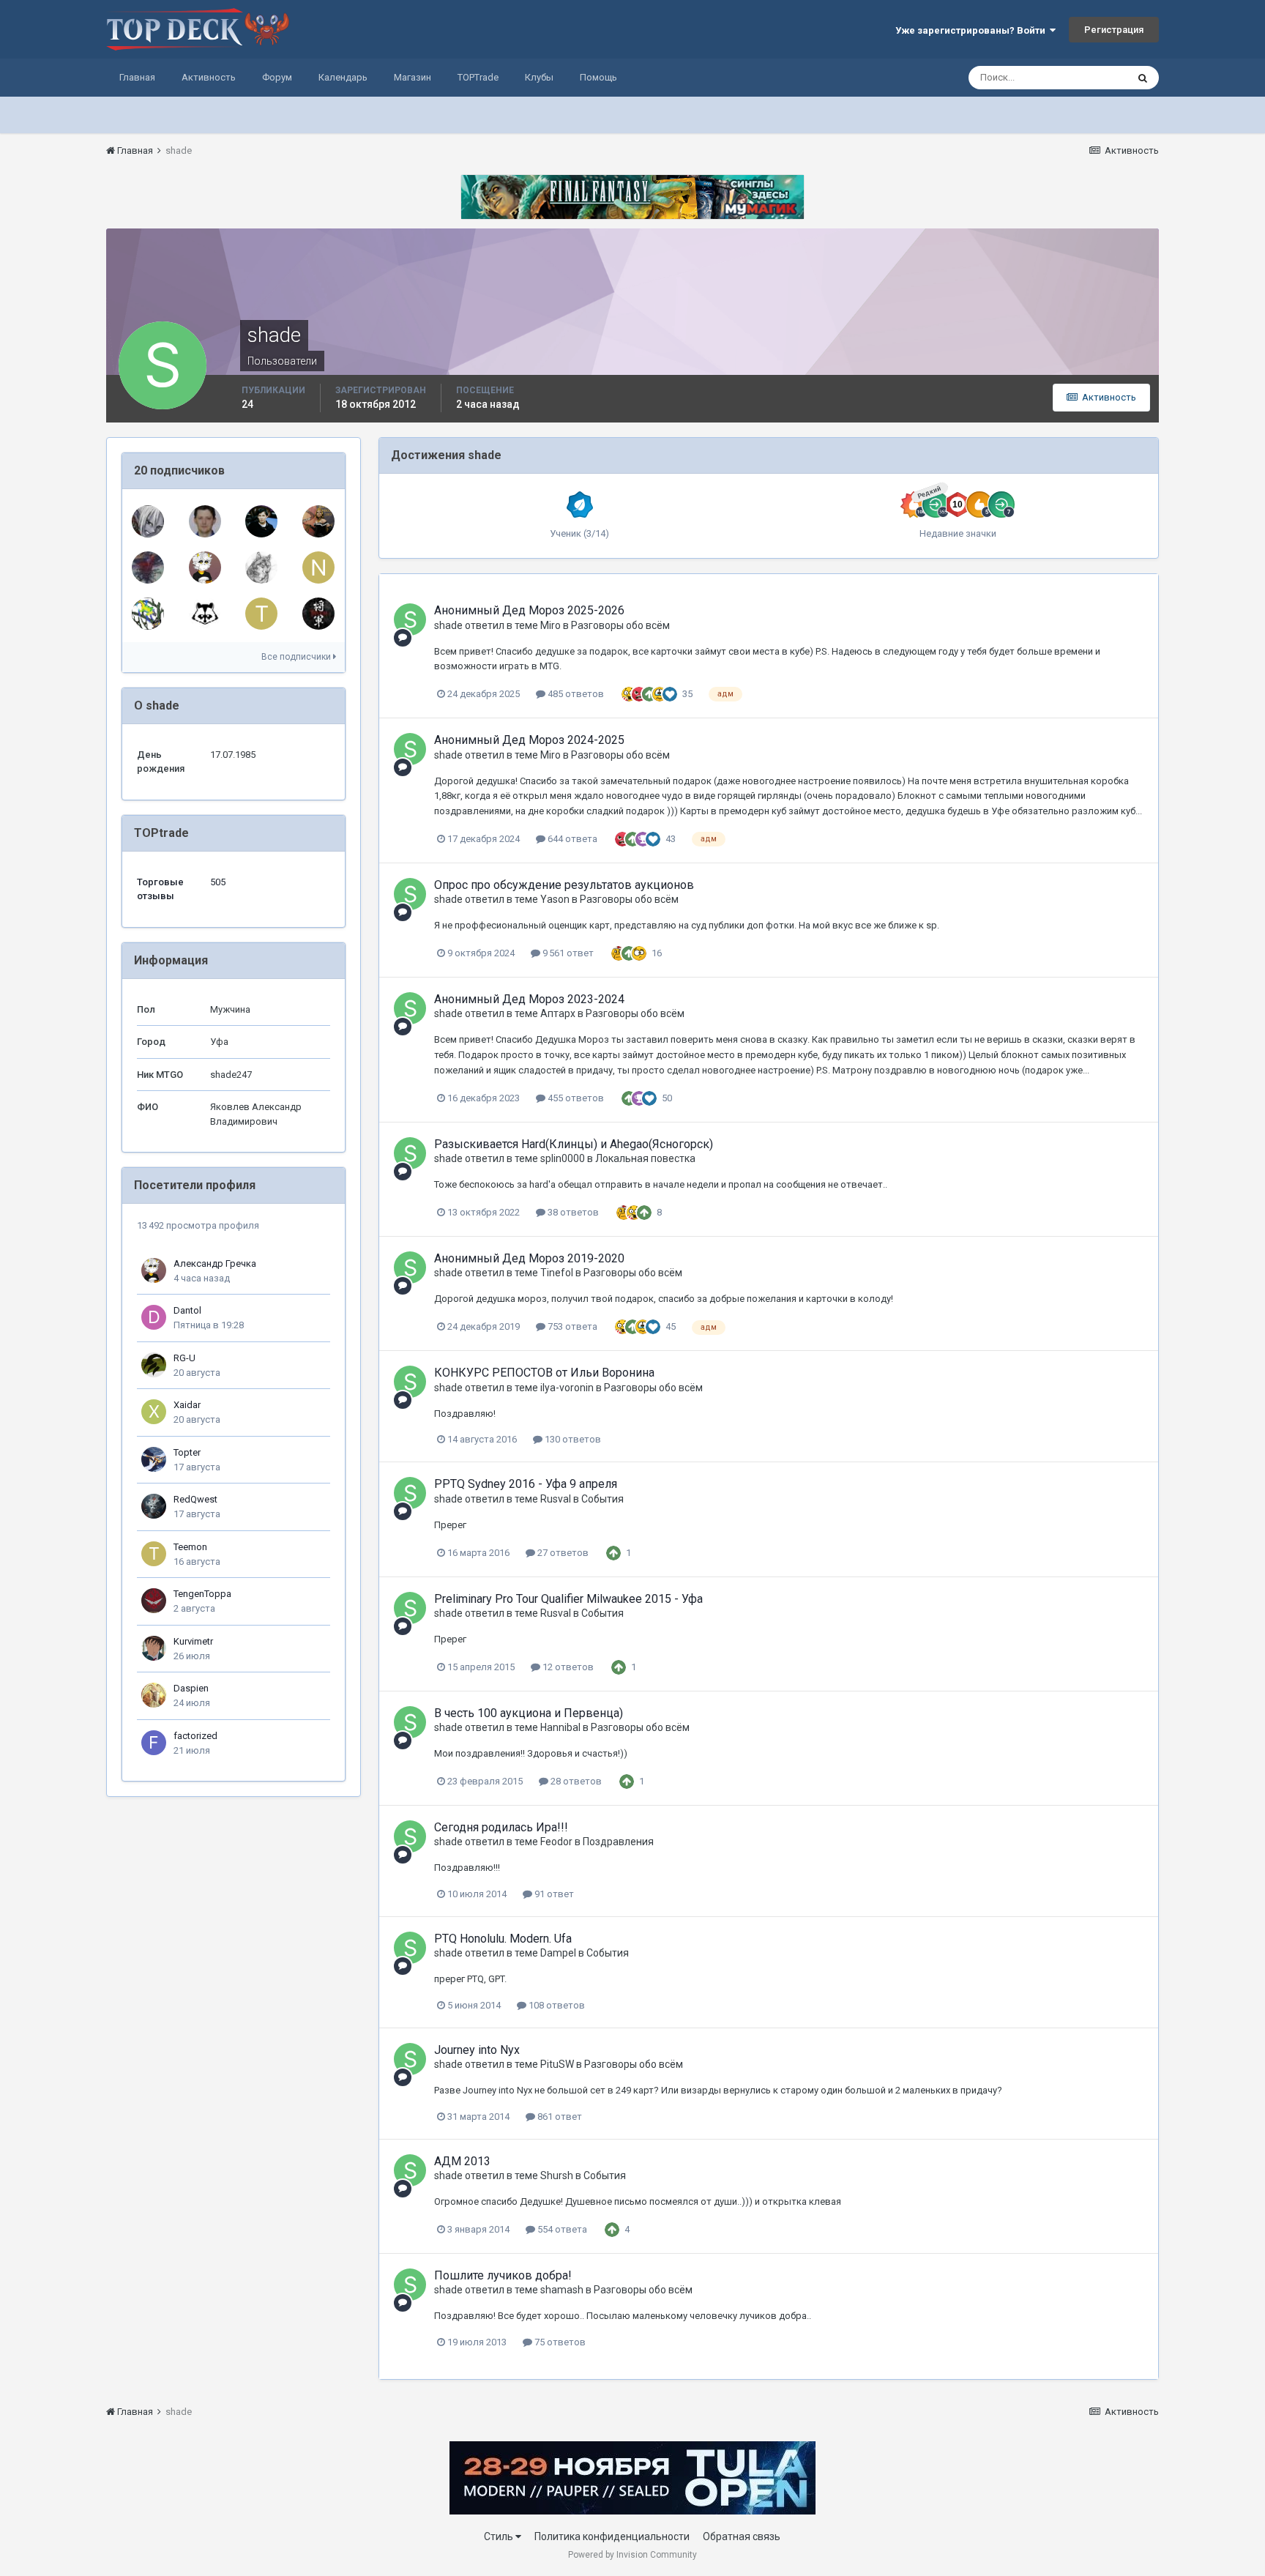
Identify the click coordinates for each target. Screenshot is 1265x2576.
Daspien (191, 1688)
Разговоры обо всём (620, 625)
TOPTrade (478, 77)
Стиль (500, 2536)
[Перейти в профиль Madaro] (318, 614)
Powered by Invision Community (632, 2555)
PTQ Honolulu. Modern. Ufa (503, 1939)
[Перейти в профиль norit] (318, 567)
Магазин (413, 77)
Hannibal (560, 1727)
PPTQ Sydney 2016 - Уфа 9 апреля (526, 1484)
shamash (562, 2290)
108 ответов (556, 2005)
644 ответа (571, 839)
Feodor (556, 1842)
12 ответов (567, 1667)
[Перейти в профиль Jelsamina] (318, 521)
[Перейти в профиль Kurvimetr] (154, 1648)
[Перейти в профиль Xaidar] (154, 1412)
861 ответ (559, 2117)
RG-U (184, 1358)
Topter (187, 1452)
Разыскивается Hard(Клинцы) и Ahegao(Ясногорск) (574, 1144)
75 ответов (559, 2342)
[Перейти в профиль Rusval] (205, 614)
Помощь (598, 77)
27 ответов (562, 1553)
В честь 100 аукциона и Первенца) (529, 1713)
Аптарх (558, 1013)
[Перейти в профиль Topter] (154, 1459)
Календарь (343, 77)
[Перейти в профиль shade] (410, 619)
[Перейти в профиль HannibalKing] (261, 521)
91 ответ (553, 1894)
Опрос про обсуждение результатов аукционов (564, 885)
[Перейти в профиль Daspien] (154, 1695)
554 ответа (561, 2229)
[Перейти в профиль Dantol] (154, 1317)
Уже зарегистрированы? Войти (973, 30)
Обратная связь (742, 2536)
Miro (551, 625)
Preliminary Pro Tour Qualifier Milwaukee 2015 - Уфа (568, 1599)
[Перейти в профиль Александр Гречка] (205, 567)
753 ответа (571, 1326)
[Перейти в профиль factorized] (154, 1743)
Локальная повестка (645, 1158)
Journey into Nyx (477, 2050)
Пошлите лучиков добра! (503, 2275)
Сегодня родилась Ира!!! (501, 1827)
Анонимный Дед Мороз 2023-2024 (529, 999)
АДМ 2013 (462, 2161)
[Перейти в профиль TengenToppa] (154, 1601)
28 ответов (575, 1781)
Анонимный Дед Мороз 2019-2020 (529, 1258)
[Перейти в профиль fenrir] (261, 567)
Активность (209, 77)
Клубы (539, 77)
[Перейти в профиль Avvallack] (148, 521)
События (602, 1499)
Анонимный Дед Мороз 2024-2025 (529, 740)
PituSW (557, 2064)
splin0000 (563, 1158)
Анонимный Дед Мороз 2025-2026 (529, 610)
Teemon (190, 1547)
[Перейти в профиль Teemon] (261, 614)
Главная (137, 77)
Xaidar (187, 1405)
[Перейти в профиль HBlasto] (148, 614)
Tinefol (557, 1273)
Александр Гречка (215, 1263)
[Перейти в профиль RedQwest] (154, 1506)
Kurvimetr (193, 1641)
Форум (277, 77)
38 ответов (572, 1212)
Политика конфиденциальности (612, 2536)
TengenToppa (202, 1594)
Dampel (558, 1953)
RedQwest (195, 1499)
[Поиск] (1143, 78)
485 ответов (575, 694)
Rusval (556, 1499)
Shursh (557, 2175)
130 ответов (572, 1439)
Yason (555, 899)
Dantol (187, 1310)
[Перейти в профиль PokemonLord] (148, 567)
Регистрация (1114, 30)
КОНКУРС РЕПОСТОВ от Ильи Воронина (544, 1373)
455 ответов (575, 1098)
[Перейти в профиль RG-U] (154, 1365)
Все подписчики (297, 657)
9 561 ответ (567, 953)
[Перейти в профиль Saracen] (205, 521)
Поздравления (618, 1842)
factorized (195, 1736)
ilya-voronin (567, 1388)
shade (448, 625)
